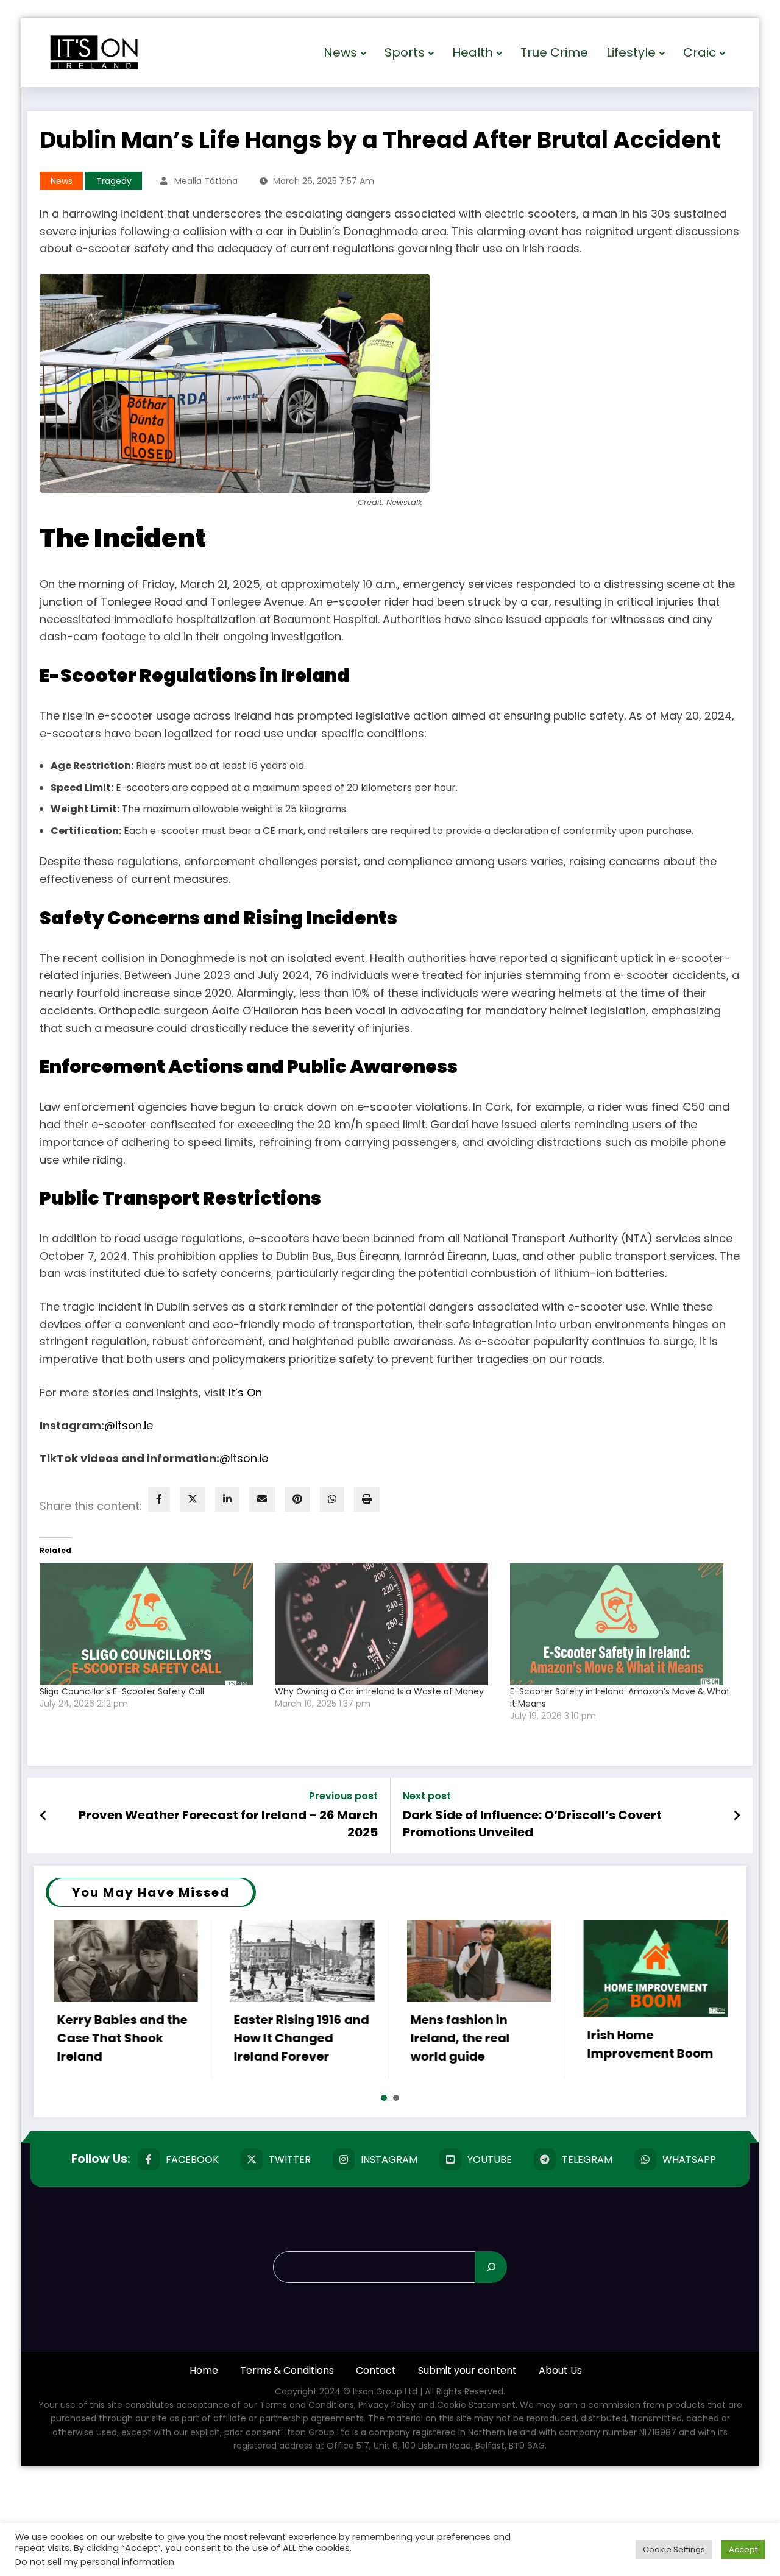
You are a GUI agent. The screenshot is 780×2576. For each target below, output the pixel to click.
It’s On (245, 1392)
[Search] (491, 2267)
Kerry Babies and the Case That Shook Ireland (71, 2038)
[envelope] (262, 1499)
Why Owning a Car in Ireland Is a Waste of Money (379, 1691)
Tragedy (114, 181)
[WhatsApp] (332, 1499)
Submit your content (467, 2370)
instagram (389, 2160)
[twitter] (193, 1499)
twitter (290, 2160)
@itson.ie (129, 1425)
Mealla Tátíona (206, 181)
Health (473, 52)
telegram (587, 2160)
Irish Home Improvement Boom (599, 2044)
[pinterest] (297, 1499)
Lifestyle (631, 52)
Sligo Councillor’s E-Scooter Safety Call (122, 1691)
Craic (700, 52)
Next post (427, 1796)
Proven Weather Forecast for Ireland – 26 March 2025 (228, 1824)
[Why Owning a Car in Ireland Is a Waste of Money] (386, 1624)
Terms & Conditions (287, 2370)
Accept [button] (743, 2549)
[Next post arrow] (737, 1816)
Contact (376, 2370)
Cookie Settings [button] (674, 2549)
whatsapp (689, 2160)
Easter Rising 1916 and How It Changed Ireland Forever (250, 2038)
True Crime (554, 52)
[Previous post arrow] (44, 1816)
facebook (192, 2160)
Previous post (343, 1796)
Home (204, 2370)
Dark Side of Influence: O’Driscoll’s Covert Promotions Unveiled (532, 1824)
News (340, 52)
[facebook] (159, 1499)
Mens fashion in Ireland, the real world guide (409, 2038)
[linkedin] (227, 1499)
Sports (405, 52)
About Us (560, 2370)
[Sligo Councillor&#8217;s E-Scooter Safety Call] (151, 1624)
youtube (490, 2160)
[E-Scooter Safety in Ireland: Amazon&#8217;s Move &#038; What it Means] (622, 1624)
